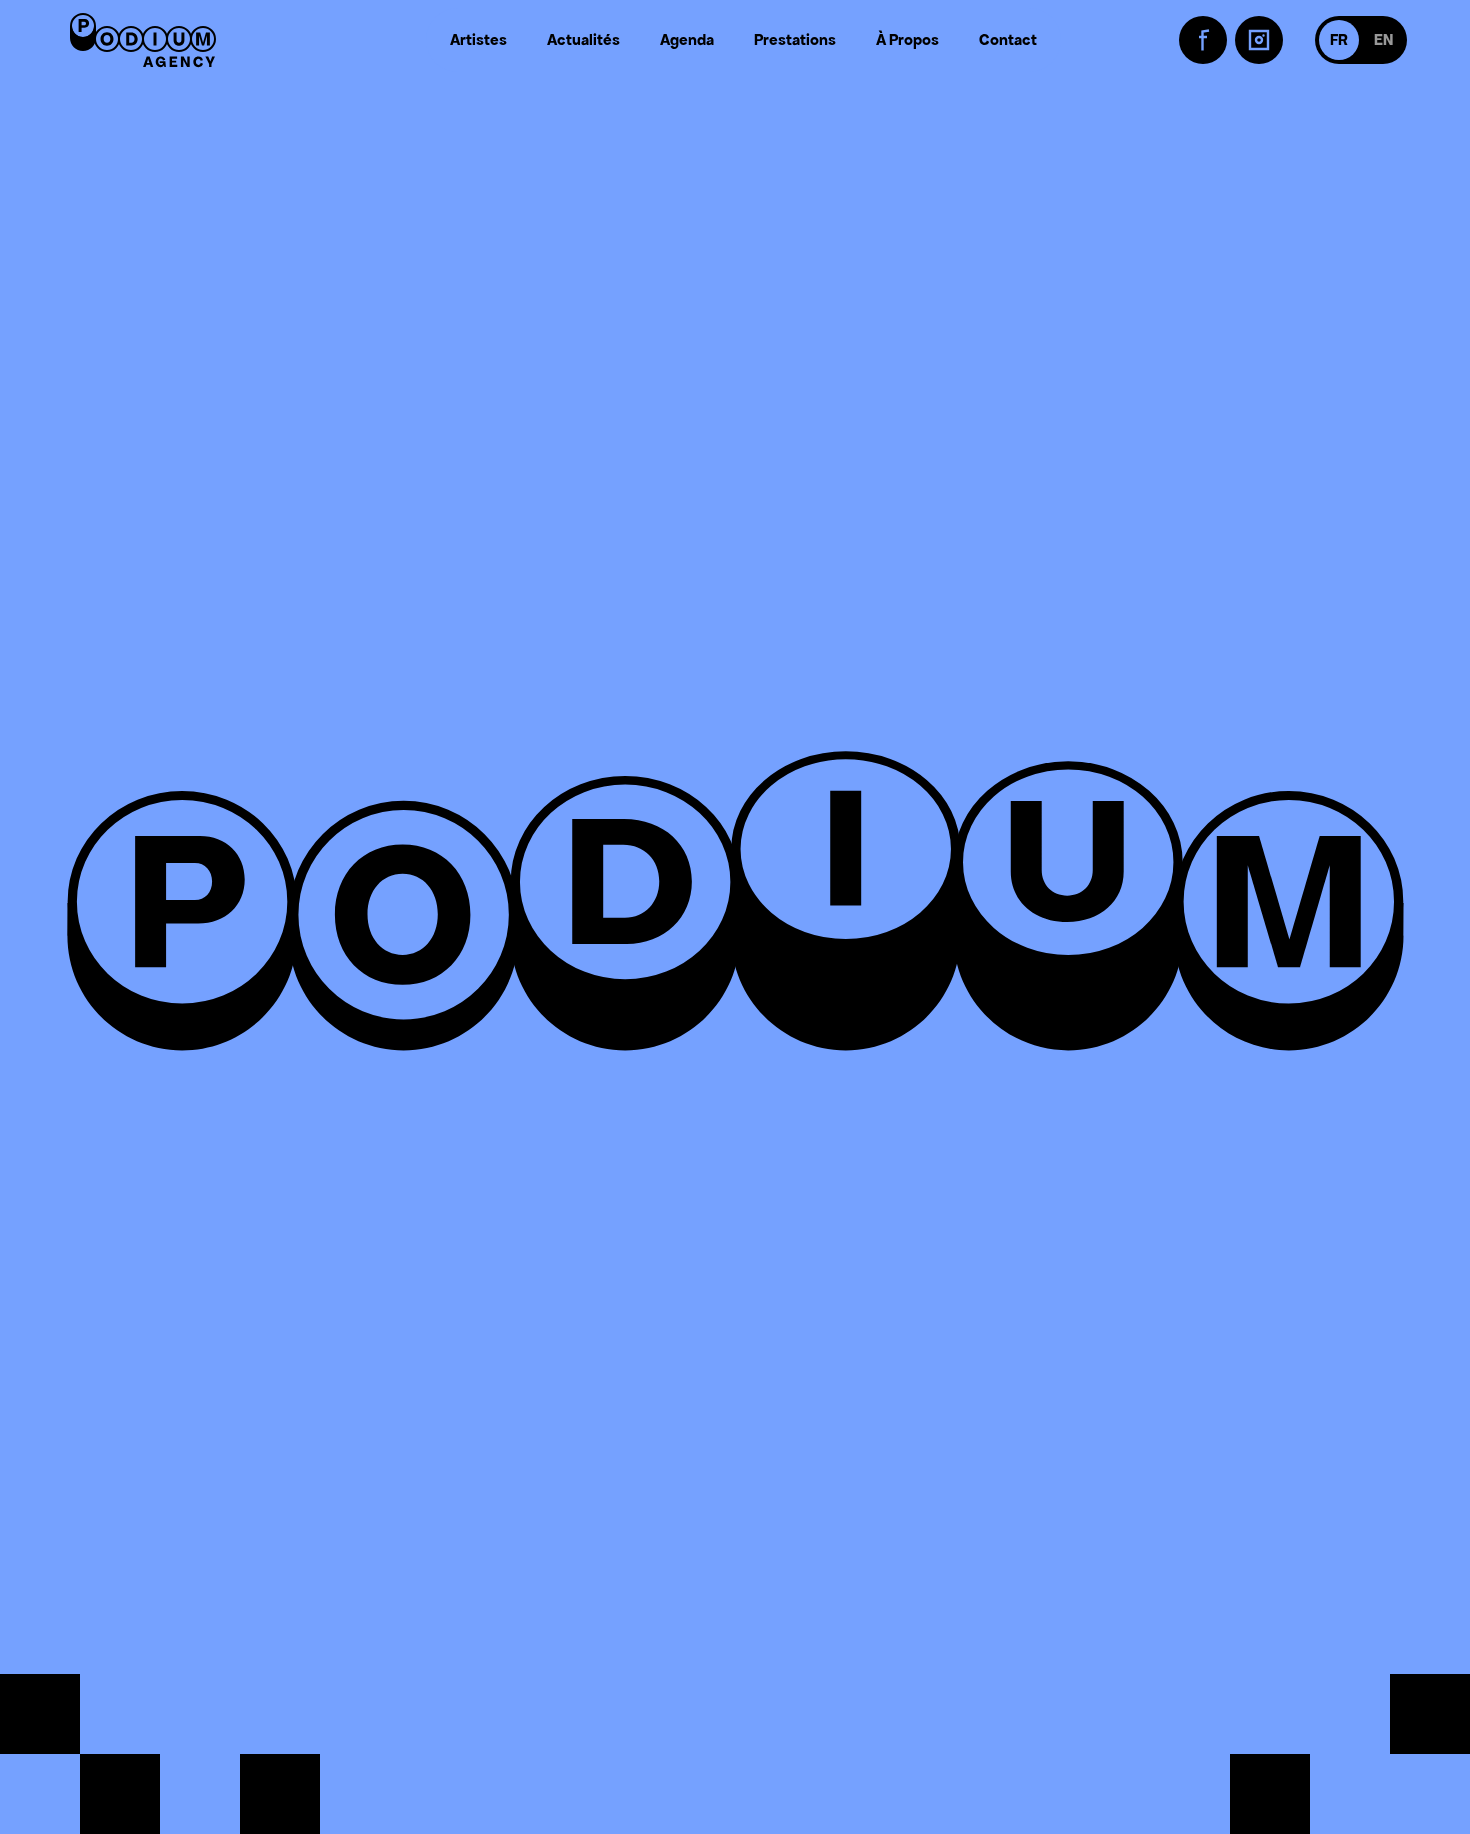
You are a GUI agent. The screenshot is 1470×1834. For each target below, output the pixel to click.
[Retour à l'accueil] (143, 40)
